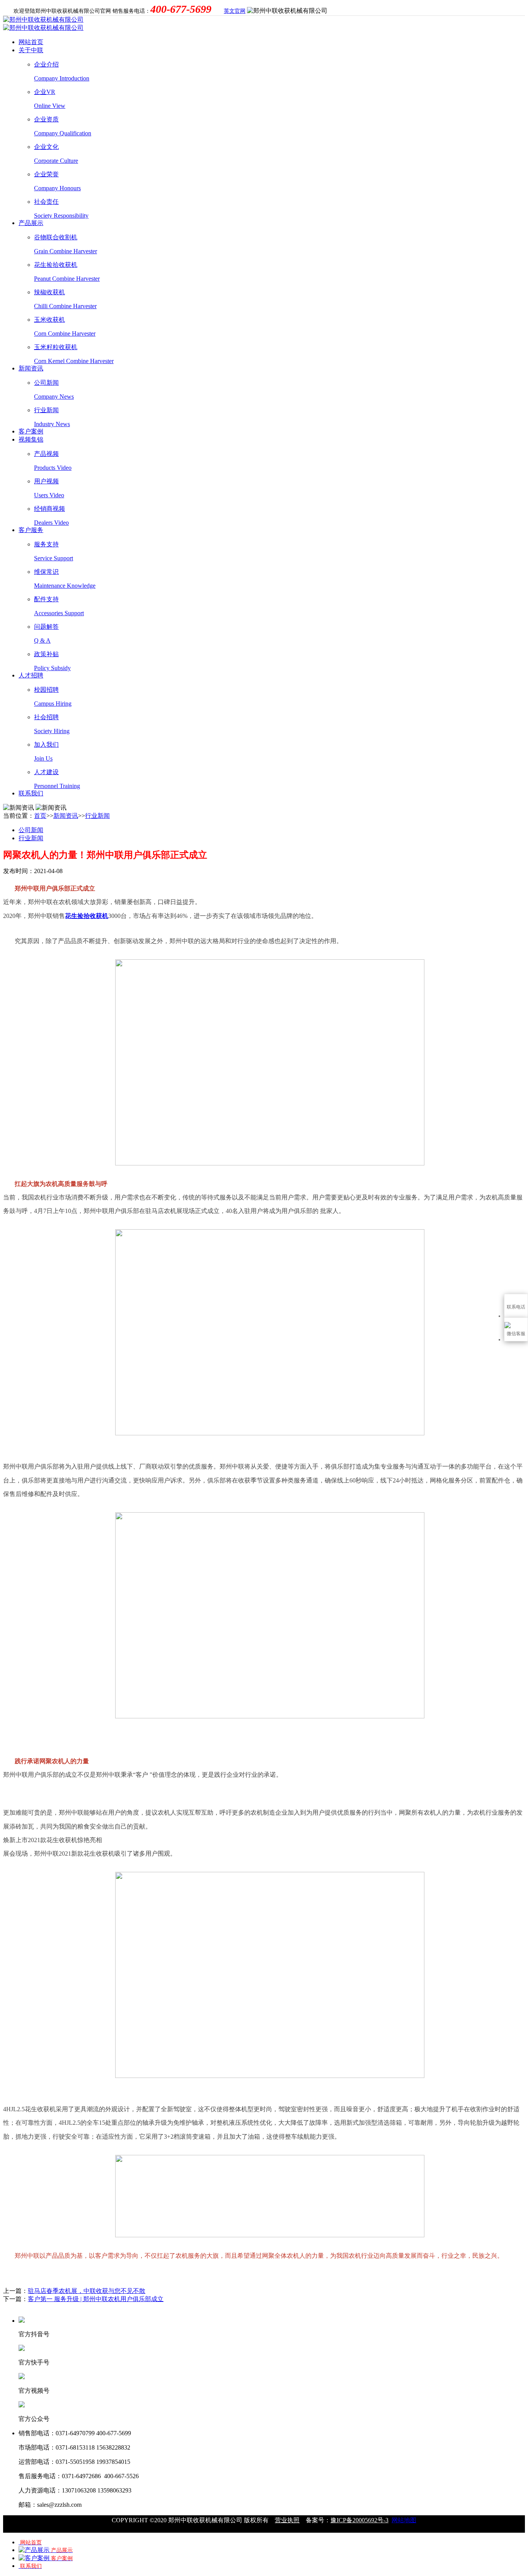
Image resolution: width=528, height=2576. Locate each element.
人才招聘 (31, 675)
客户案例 (31, 431)
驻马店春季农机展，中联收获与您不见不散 (87, 2291)
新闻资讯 (31, 368)
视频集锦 (31, 439)
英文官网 (235, 11)
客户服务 (31, 530)
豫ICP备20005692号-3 (359, 2520)
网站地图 (404, 2520)
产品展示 (31, 223)
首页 (40, 816)
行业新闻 (97, 816)
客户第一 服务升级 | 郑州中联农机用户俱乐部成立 (96, 2299)
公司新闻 (31, 830)
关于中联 (31, 50)
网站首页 (31, 42)
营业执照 (287, 2520)
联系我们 (31, 793)
